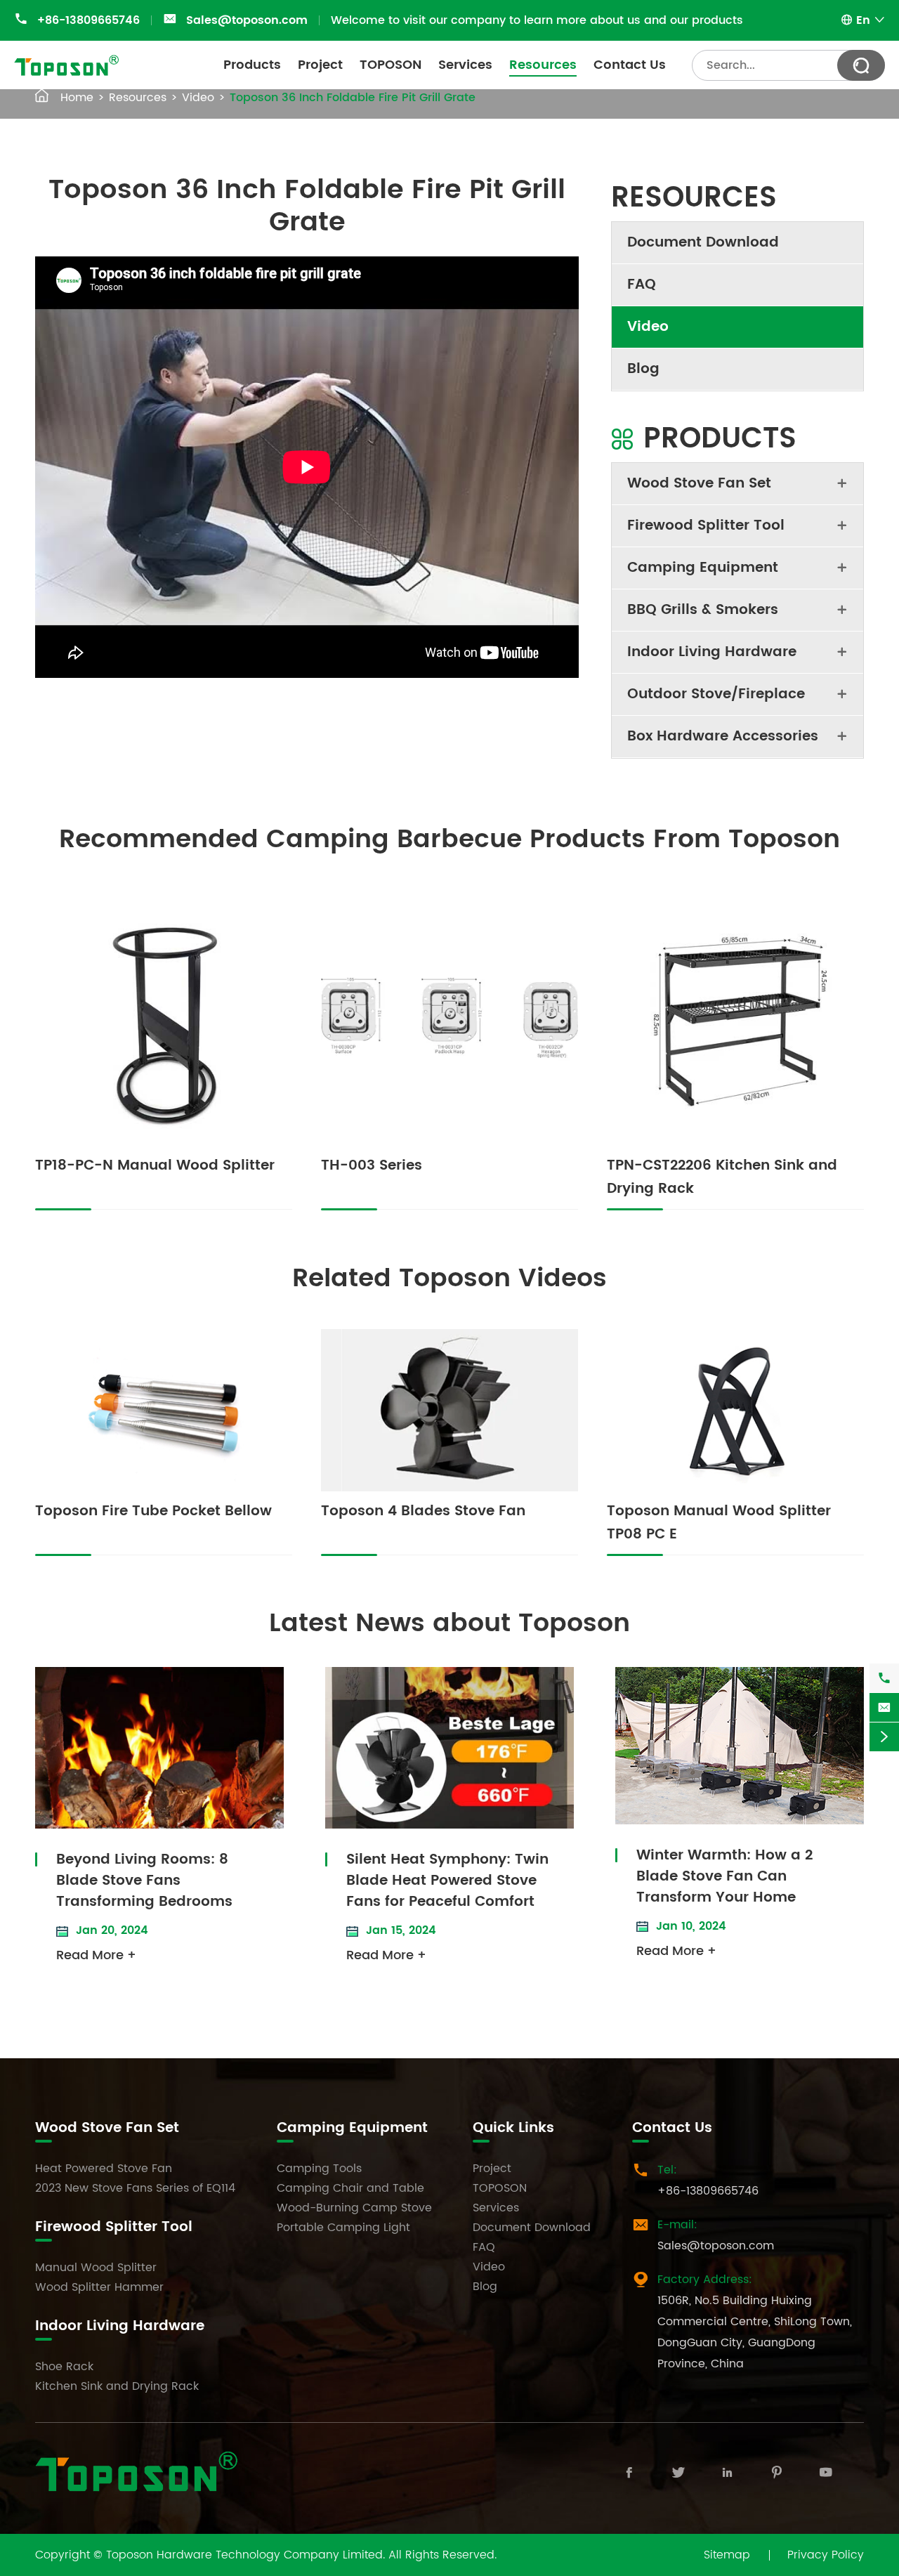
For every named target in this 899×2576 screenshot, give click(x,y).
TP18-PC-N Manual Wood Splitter (155, 1166)
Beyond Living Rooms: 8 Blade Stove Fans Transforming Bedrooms (144, 1881)
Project (320, 65)
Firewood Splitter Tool (706, 526)
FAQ (642, 285)
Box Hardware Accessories (723, 737)
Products (252, 65)
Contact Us (630, 65)
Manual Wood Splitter (96, 2268)
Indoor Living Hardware (712, 652)
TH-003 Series (372, 1166)
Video (198, 98)
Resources (543, 65)
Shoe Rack (64, 2367)
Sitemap (727, 2555)
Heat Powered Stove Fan (104, 2169)
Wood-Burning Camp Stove (354, 2208)
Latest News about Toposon (449, 1624)
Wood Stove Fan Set (699, 484)
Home (77, 98)
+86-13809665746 (88, 20)
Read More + (96, 1955)
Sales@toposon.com (247, 20)
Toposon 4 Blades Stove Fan (423, 1511)
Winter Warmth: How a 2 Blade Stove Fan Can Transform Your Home (724, 1877)
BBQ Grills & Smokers (703, 610)
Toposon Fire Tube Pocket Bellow (153, 1511)
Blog (643, 369)
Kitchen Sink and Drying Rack (117, 2386)
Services (465, 65)
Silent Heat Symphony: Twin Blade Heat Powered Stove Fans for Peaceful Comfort (447, 1881)
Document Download (703, 243)
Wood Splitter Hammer (99, 2287)
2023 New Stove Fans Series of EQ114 (135, 2188)
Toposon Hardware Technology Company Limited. (245, 2555)
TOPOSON (391, 65)
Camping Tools (319, 2169)
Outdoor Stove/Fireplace (716, 694)
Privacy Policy (826, 2555)
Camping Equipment (703, 568)
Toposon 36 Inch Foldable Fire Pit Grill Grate (353, 98)
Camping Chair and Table (350, 2188)
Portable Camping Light (343, 2228)
